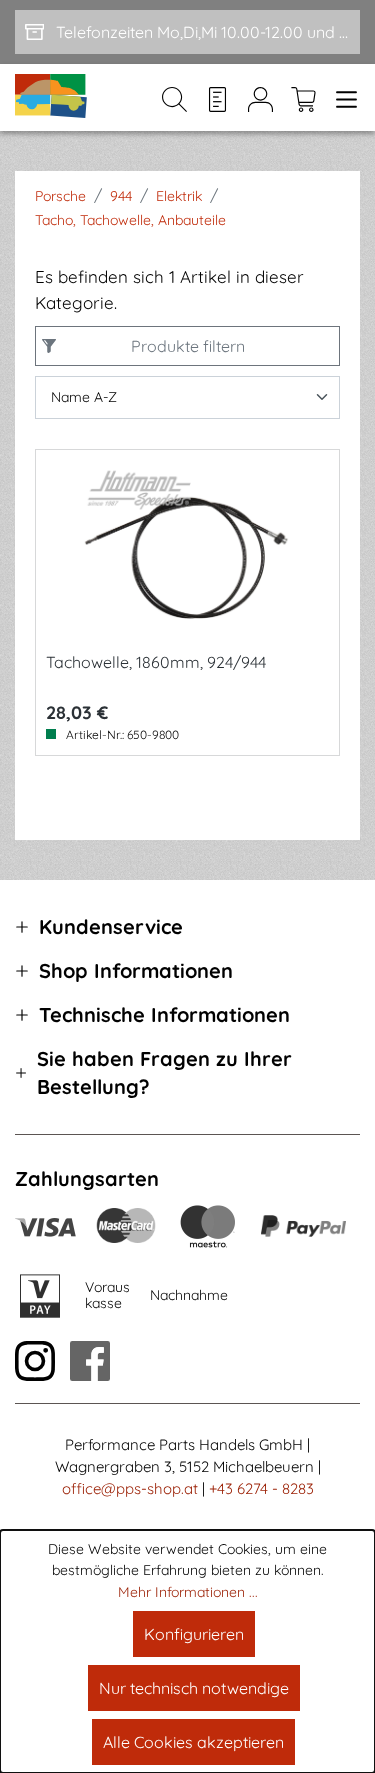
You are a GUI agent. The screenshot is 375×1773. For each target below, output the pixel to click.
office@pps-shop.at (130, 1488)
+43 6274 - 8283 (261, 1488)
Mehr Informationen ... (188, 1592)
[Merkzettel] (217, 98)
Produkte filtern (188, 346)
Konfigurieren (194, 1634)
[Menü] (342, 98)
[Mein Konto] (260, 98)
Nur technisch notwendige (194, 1688)
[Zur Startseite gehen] (52, 97)
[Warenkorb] (303, 98)
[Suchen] (174, 98)
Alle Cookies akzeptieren (193, 1742)
